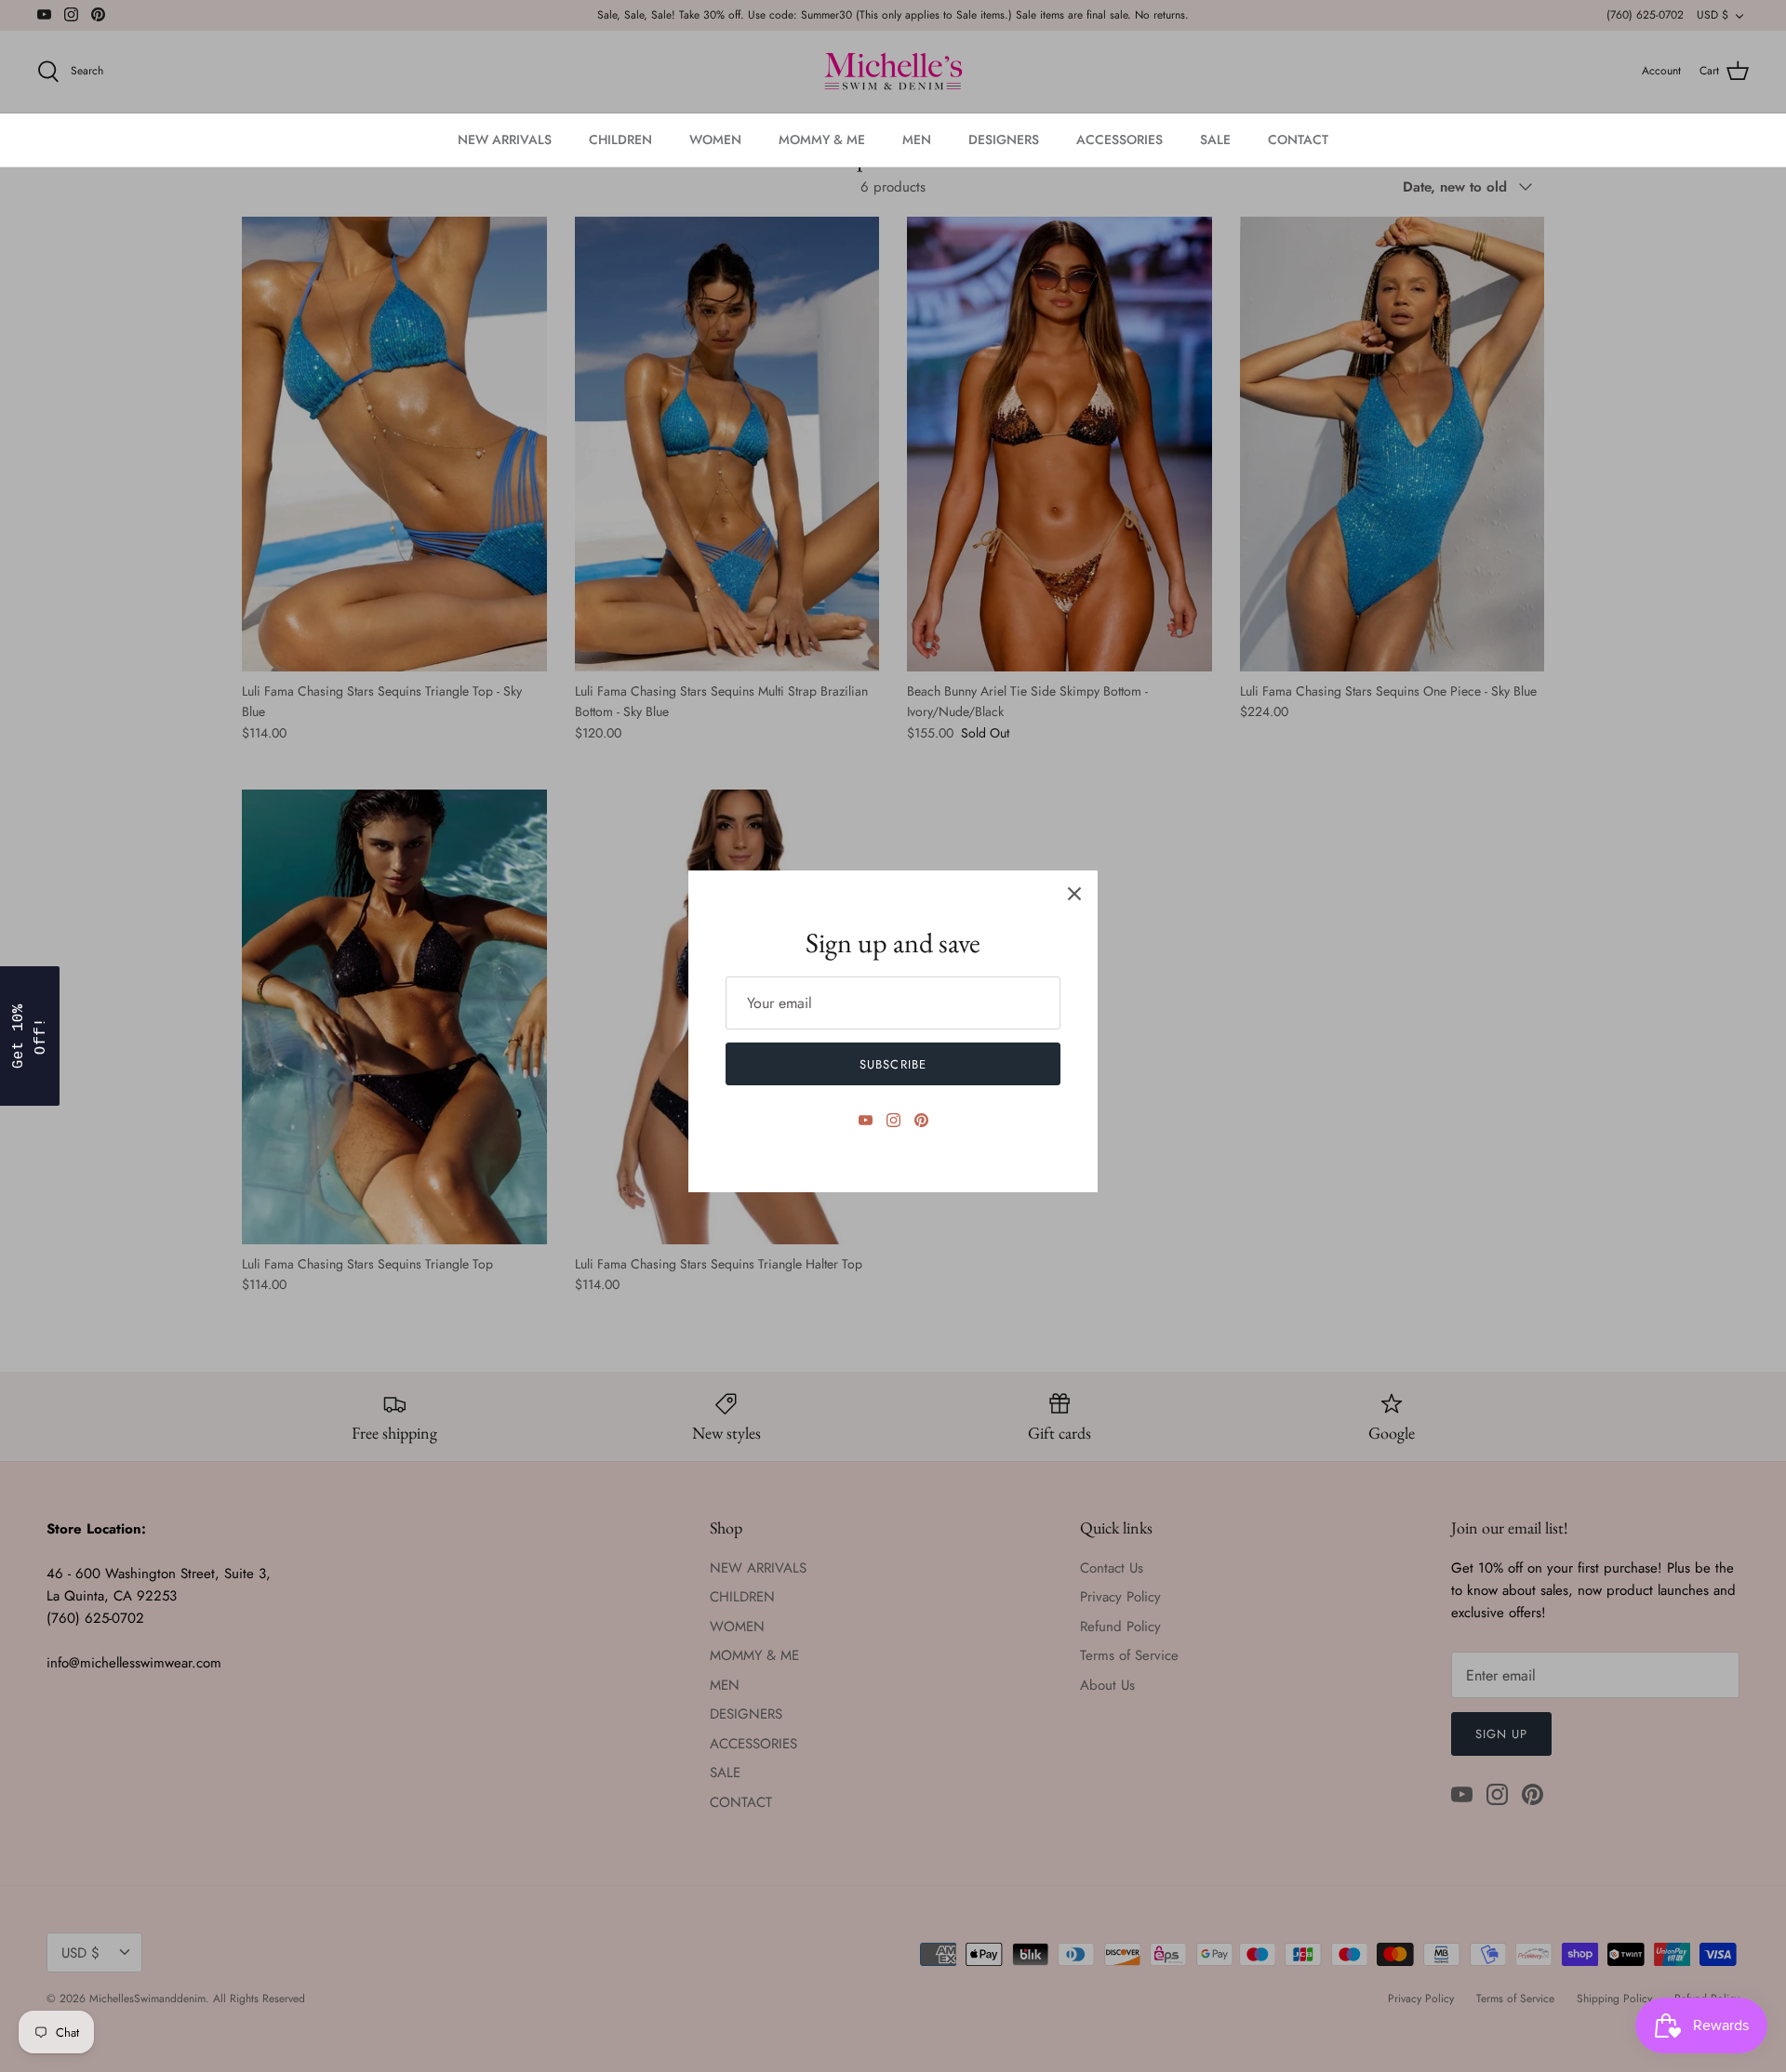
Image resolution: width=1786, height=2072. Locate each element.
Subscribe (893, 1064)
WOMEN (715, 139)
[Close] (1074, 894)
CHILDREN (620, 139)
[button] (30, 1036)
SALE (1215, 139)
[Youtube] (866, 1120)
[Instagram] (893, 1120)
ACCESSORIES (1120, 139)
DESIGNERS (1004, 139)
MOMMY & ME (822, 139)
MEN (917, 139)
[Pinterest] (921, 1120)
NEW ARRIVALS (505, 139)
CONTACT (1298, 139)
